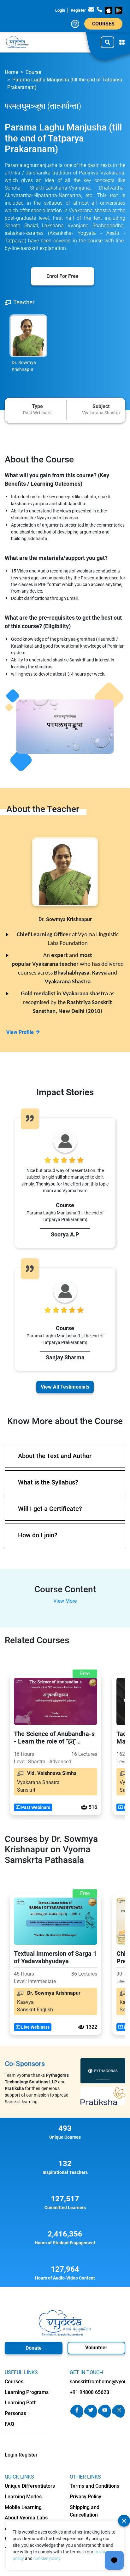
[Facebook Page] (77, 2416)
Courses (103, 24)
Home (11, 72)
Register (78, 10)
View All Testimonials (65, 1387)
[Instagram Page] (118, 2416)
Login (60, 10)
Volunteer (96, 2348)
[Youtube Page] (105, 2416)
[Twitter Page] (91, 2416)
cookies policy (47, 2558)
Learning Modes (23, 2497)
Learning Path (21, 2403)
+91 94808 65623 (89, 2392)
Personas (15, 2413)
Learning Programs (27, 2392)
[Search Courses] (107, 42)
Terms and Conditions (95, 2486)
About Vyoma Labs (26, 2518)
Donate (34, 2348)
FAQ (9, 2424)
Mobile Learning (23, 2507)
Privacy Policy (86, 2497)
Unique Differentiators (30, 2486)
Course (33, 72)
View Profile (20, 1032)
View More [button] (65, 1601)
